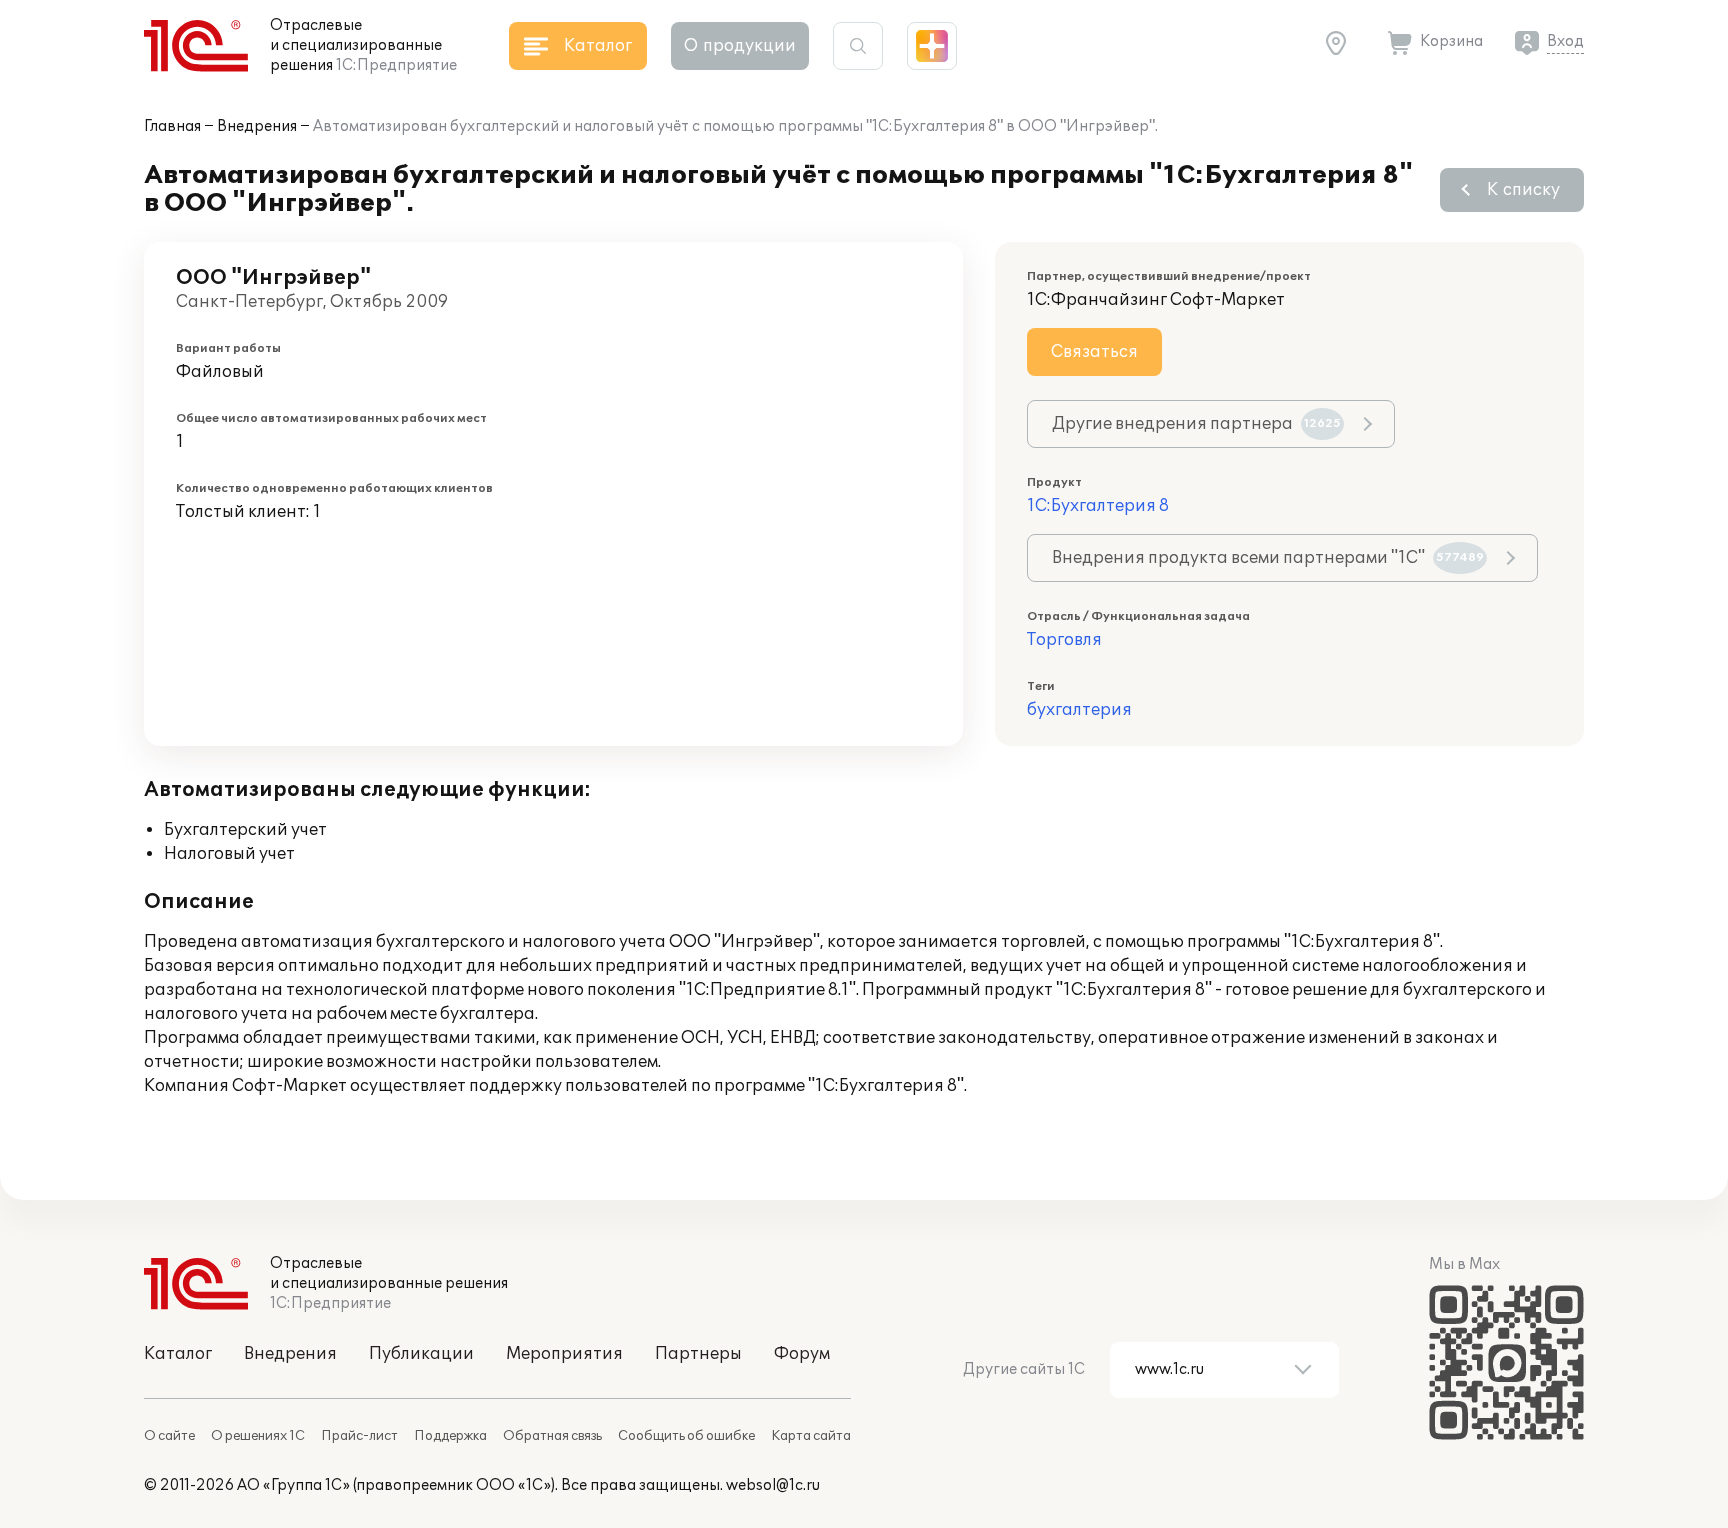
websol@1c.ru (773, 1485)
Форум (802, 1354)
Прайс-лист (359, 1436)
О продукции (740, 46)
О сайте (169, 1436)
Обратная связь (552, 1436)
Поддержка (450, 1436)
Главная (172, 126)
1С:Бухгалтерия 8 (1098, 506)
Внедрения (257, 126)
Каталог (178, 1354)
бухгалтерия (1079, 710)
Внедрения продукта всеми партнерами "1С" (1268, 558)
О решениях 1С (258, 1436)
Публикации (421, 1354)
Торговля (1064, 640)
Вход (1565, 41)
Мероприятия (564, 1354)
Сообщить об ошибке (686, 1436)
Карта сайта (811, 1436)
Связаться (1094, 352)
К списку (1523, 190)
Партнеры (698, 1354)
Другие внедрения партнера (1196, 424)
